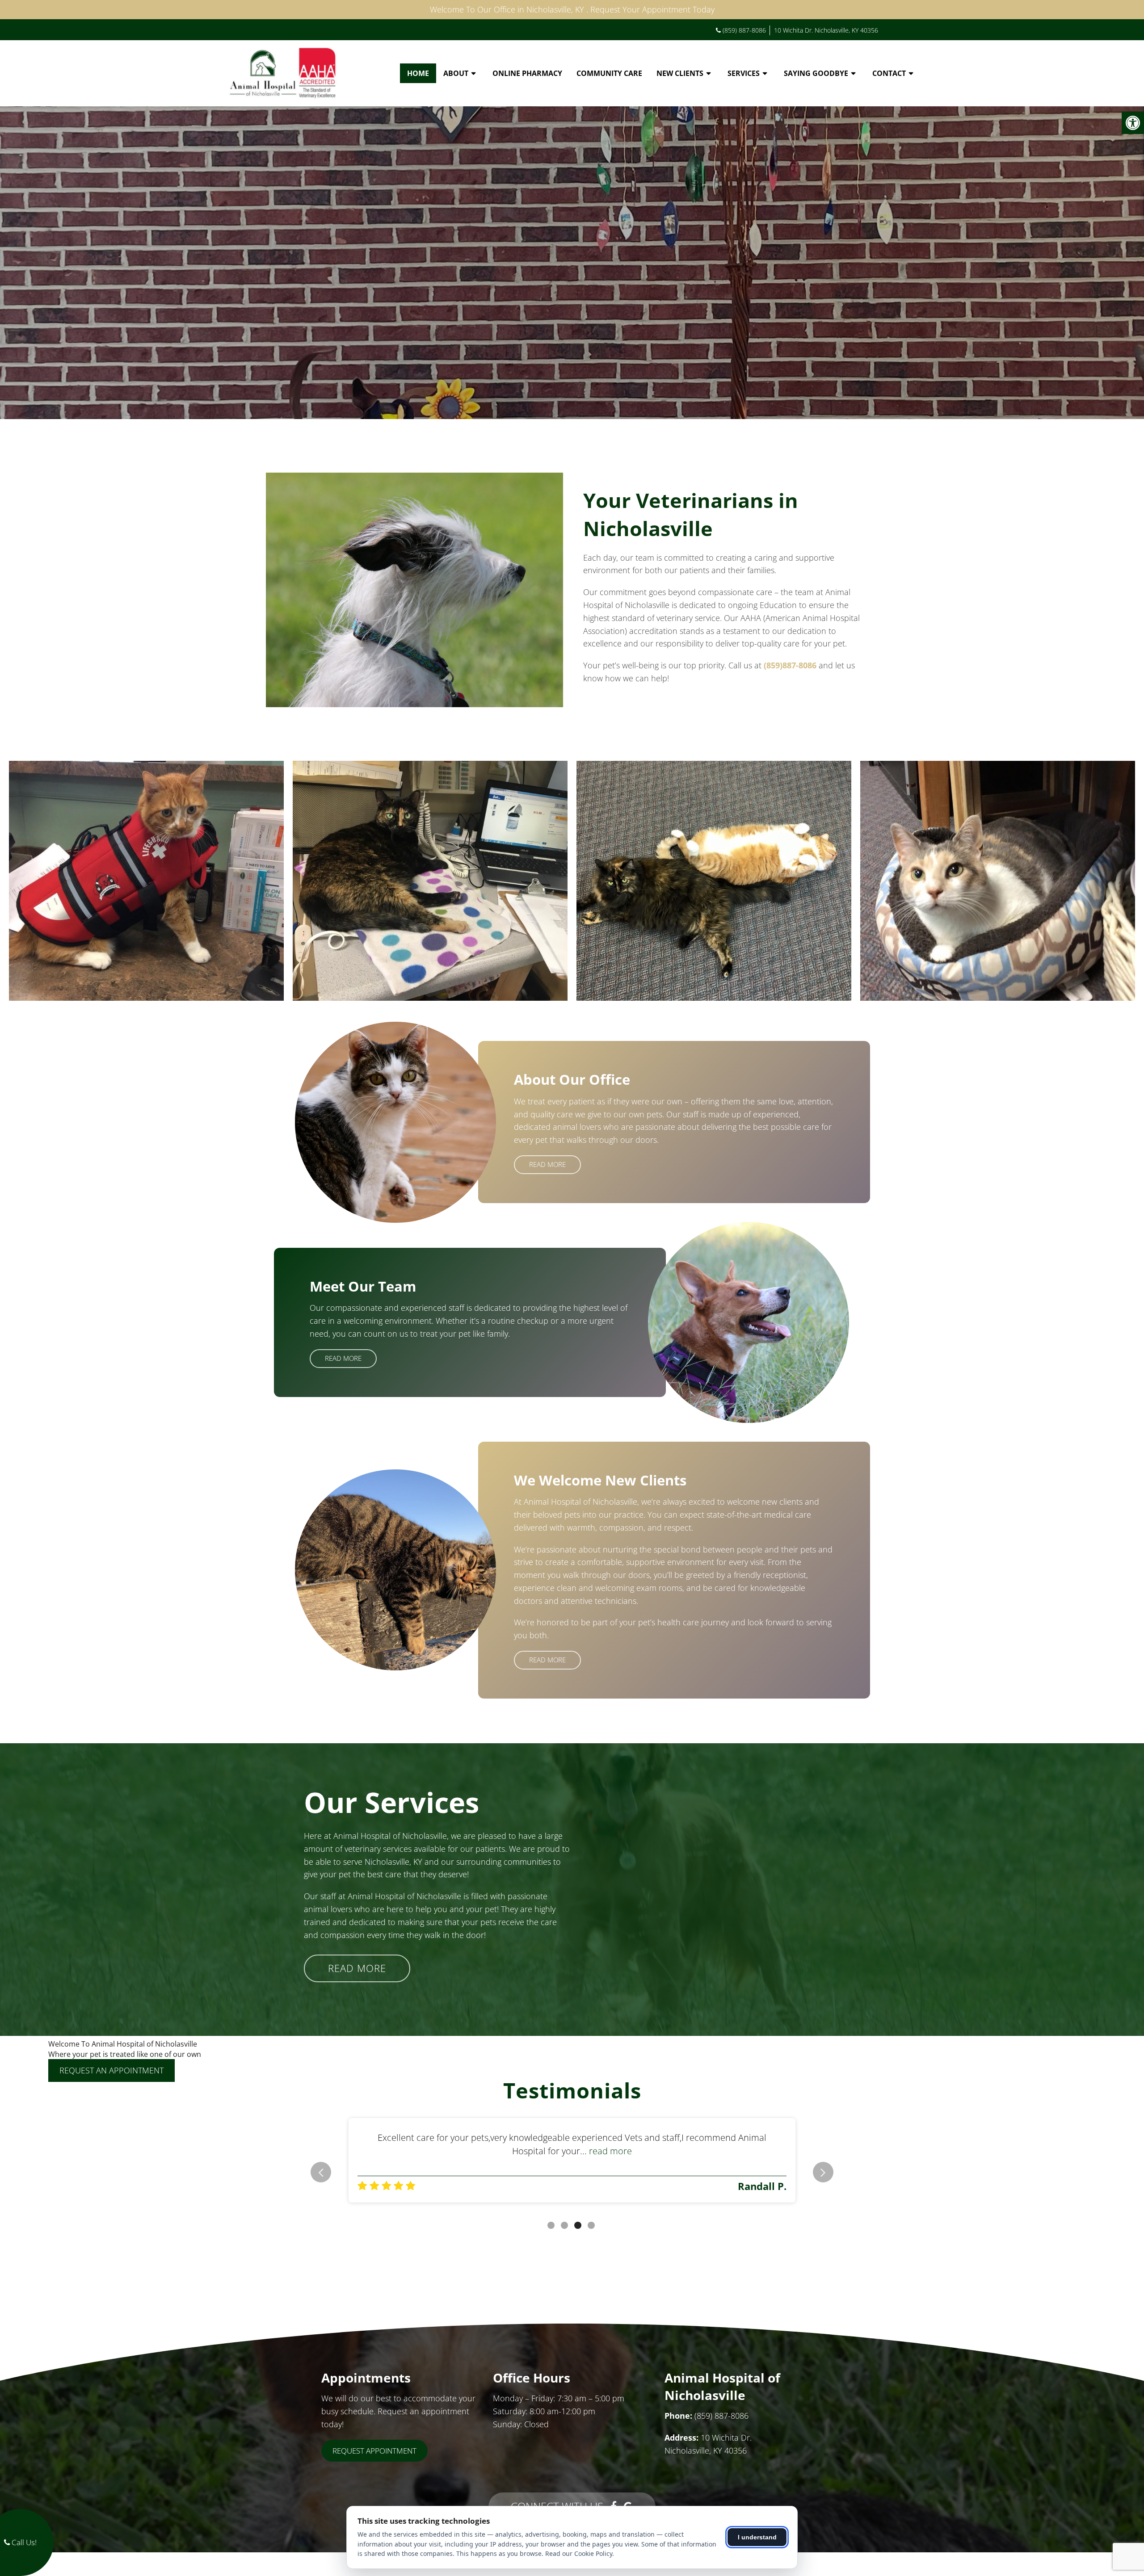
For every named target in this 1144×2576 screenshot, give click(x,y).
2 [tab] (564, 2225)
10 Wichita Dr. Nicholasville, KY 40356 (826, 30)
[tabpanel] (572, 2160)
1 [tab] (551, 2225)
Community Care (609, 73)
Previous (321, 2172)
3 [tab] (578, 2225)
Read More (547, 1164)
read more (734, 2151)
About (456, 73)
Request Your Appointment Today (652, 9)
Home (418, 73)
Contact (889, 73)
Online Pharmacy (527, 73)
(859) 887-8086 (744, 30)
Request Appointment (374, 2451)
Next (823, 2172)
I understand (757, 2537)
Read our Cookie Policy (579, 2553)
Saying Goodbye (816, 73)
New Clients (680, 73)
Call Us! (23, 2542)
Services (744, 73)
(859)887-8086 (790, 665)
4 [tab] (591, 2225)
